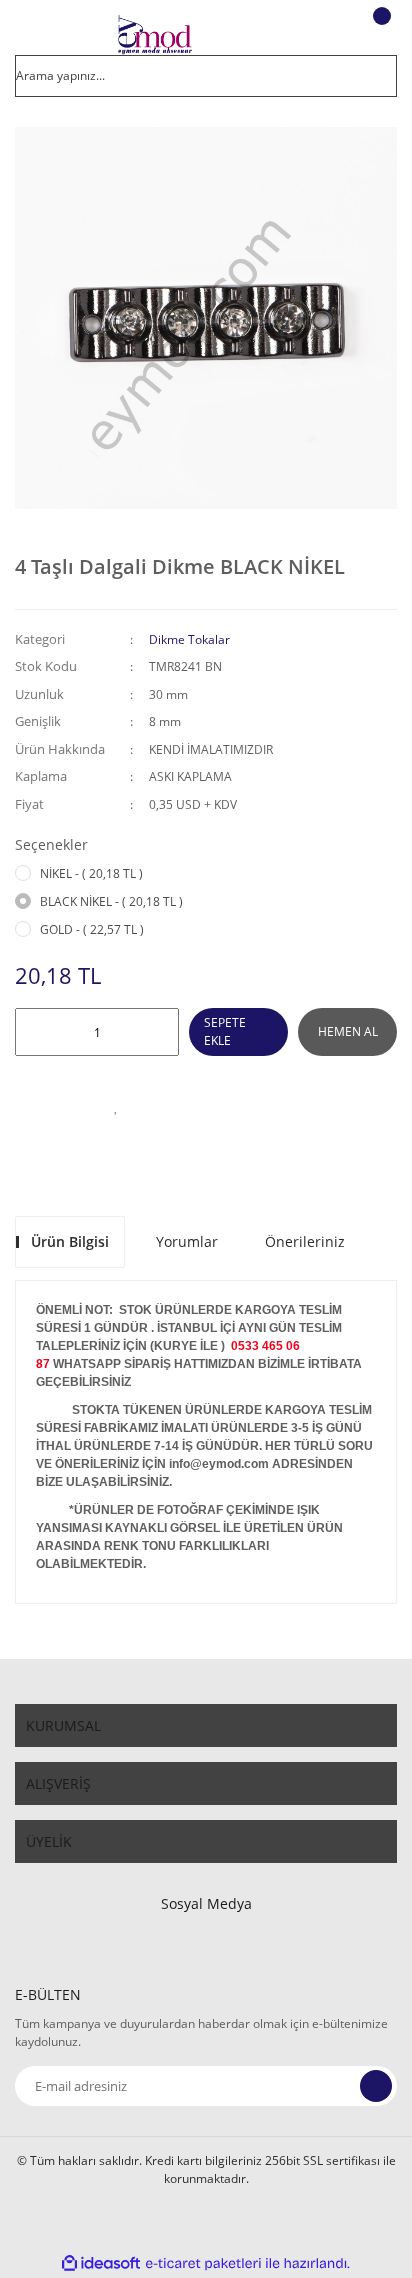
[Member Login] (328, 35)
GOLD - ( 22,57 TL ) (92, 929)
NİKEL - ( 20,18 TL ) (91, 873)
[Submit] (376, 2086)
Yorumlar (187, 1241)
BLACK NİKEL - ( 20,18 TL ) (111, 901)
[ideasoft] (101, 2263)
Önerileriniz (305, 1241)
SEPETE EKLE (225, 1031)
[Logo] (154, 35)
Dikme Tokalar (189, 639)
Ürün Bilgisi (70, 1241)
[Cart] (379, 35)
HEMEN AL (348, 1031)
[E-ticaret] (203, 2263)
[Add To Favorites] (116, 1106)
